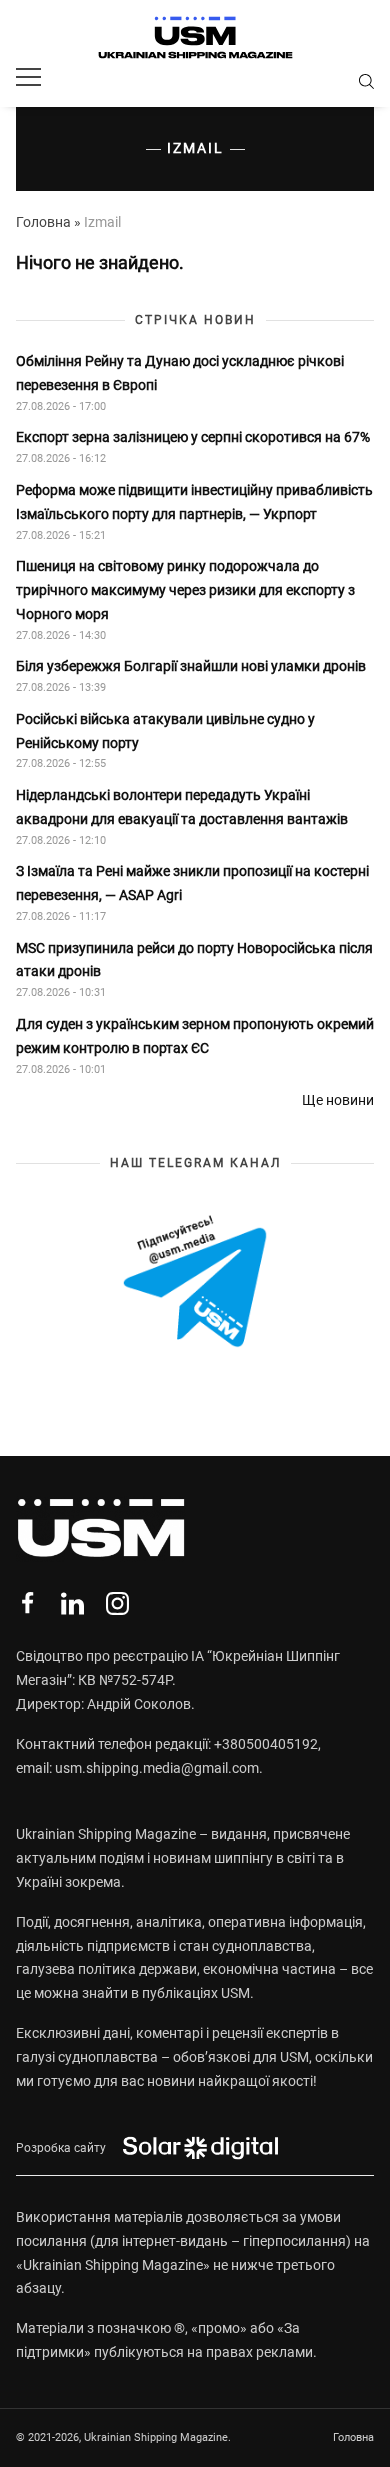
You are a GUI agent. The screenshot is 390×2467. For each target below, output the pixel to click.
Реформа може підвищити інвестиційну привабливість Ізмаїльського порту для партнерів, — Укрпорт (194, 502)
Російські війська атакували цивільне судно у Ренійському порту (165, 731)
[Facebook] (27, 1603)
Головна (43, 222)
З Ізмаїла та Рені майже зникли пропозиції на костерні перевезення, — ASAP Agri (192, 883)
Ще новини (338, 1100)
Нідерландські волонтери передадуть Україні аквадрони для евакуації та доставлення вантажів (183, 807)
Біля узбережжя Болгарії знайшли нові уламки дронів (191, 666)
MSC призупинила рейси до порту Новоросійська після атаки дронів (194, 960)
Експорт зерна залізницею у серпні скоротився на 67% (193, 437)
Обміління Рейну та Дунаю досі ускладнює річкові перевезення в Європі (180, 373)
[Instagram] (117, 1603)
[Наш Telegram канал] (195, 1283)
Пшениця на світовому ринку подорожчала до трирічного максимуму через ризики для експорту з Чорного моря (185, 590)
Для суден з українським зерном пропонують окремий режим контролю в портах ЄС (195, 1036)
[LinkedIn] (72, 1603)
